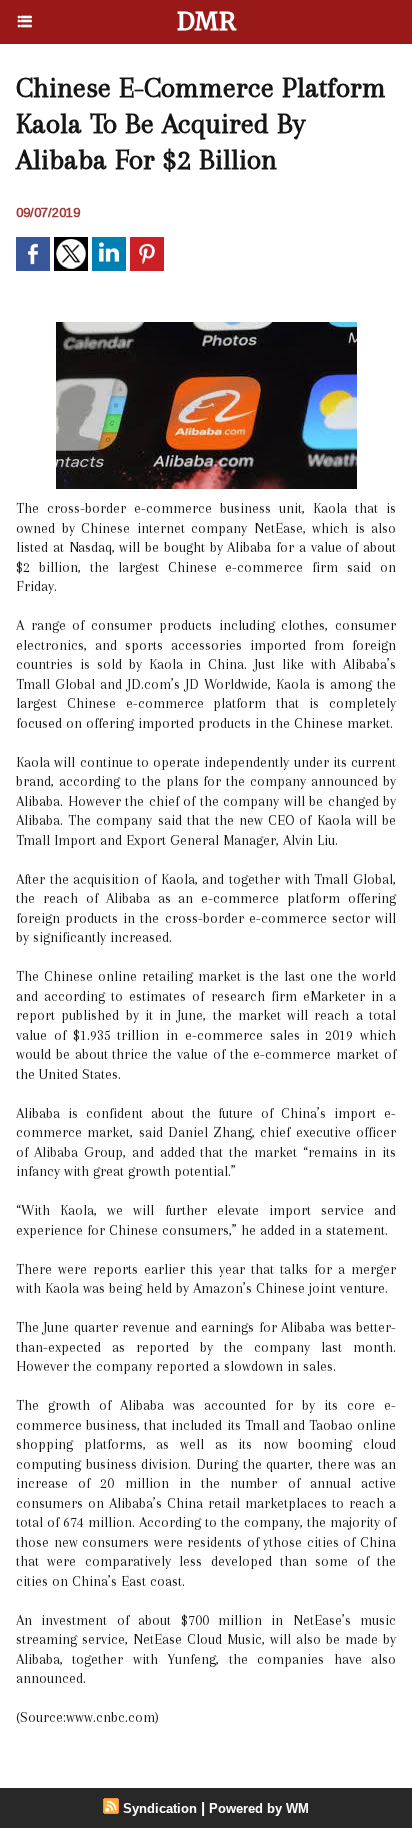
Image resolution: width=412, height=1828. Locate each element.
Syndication (160, 1808)
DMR (206, 21)
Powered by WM (259, 1808)
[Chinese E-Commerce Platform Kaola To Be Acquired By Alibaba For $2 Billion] (206, 330)
